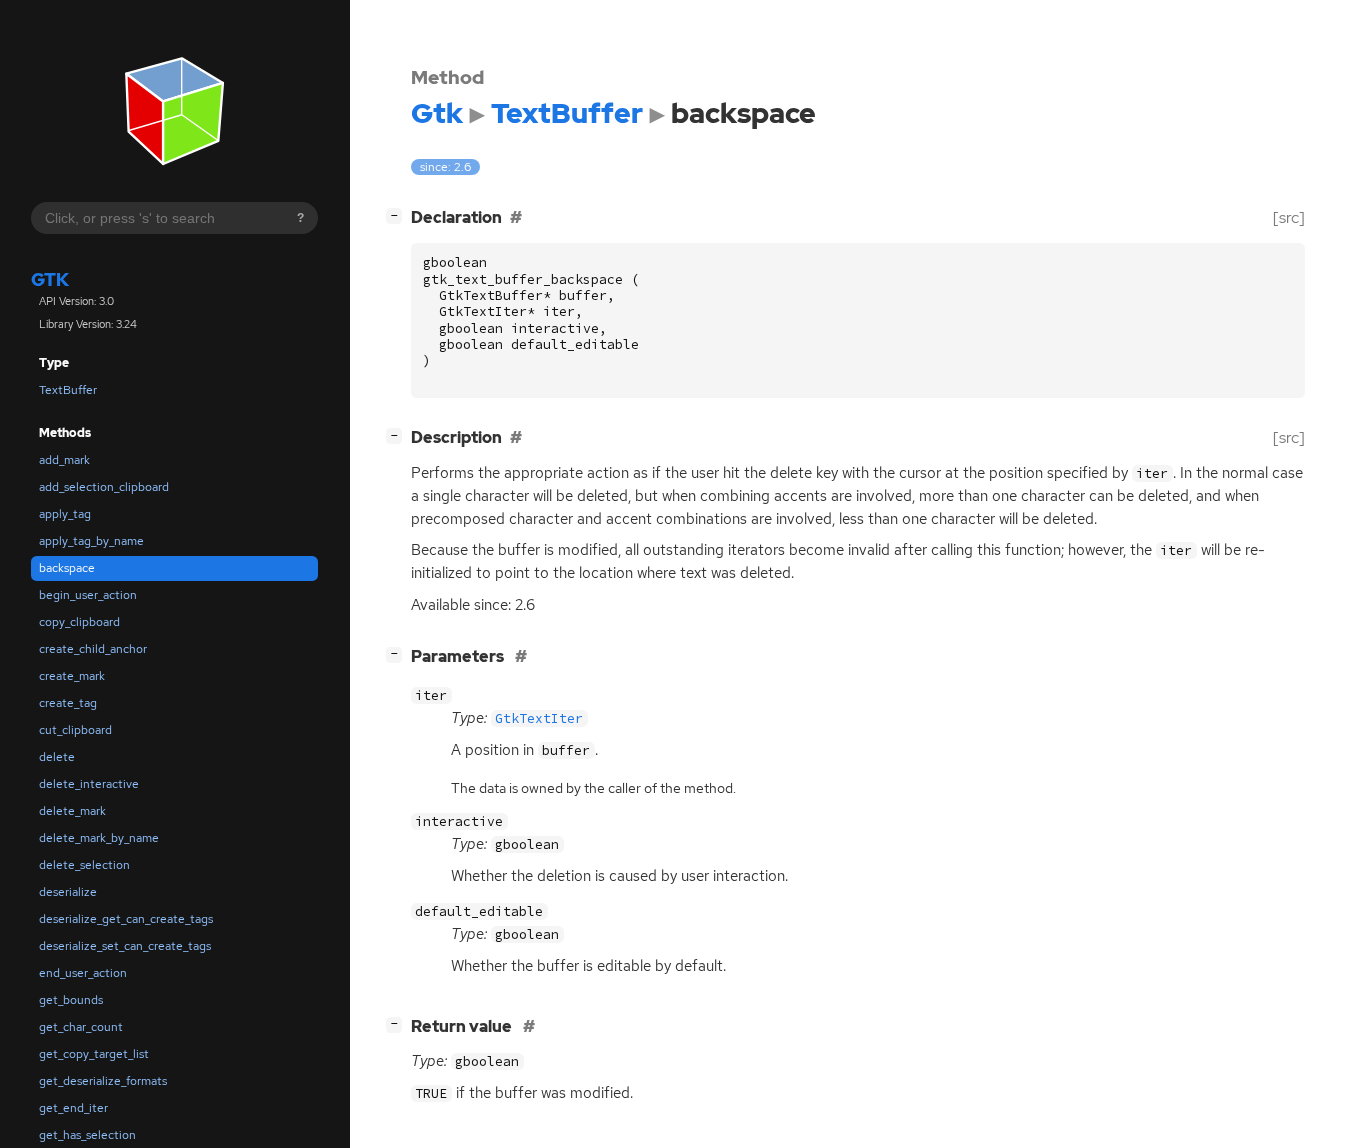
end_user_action (83, 973)
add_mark (64, 460)
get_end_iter (73, 1108)
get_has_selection (87, 1135)
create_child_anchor (93, 649)
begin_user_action (88, 595)
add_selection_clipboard (104, 487)
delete (57, 757)
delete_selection (84, 865)
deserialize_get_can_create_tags (126, 919)
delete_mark (72, 811)
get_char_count (81, 1027)
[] (398, 215)
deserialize (68, 892)
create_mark (72, 676)
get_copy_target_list (94, 1054)
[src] (1289, 217)
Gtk (50, 279)
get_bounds (71, 1000)
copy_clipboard (79, 622)
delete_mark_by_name (99, 838)
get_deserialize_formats (103, 1081)
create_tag (68, 703)
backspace (67, 568)
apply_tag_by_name (91, 541)
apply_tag (65, 514)
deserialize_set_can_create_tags (125, 946)
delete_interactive (89, 784)
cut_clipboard (75, 730)
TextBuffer (68, 390)
